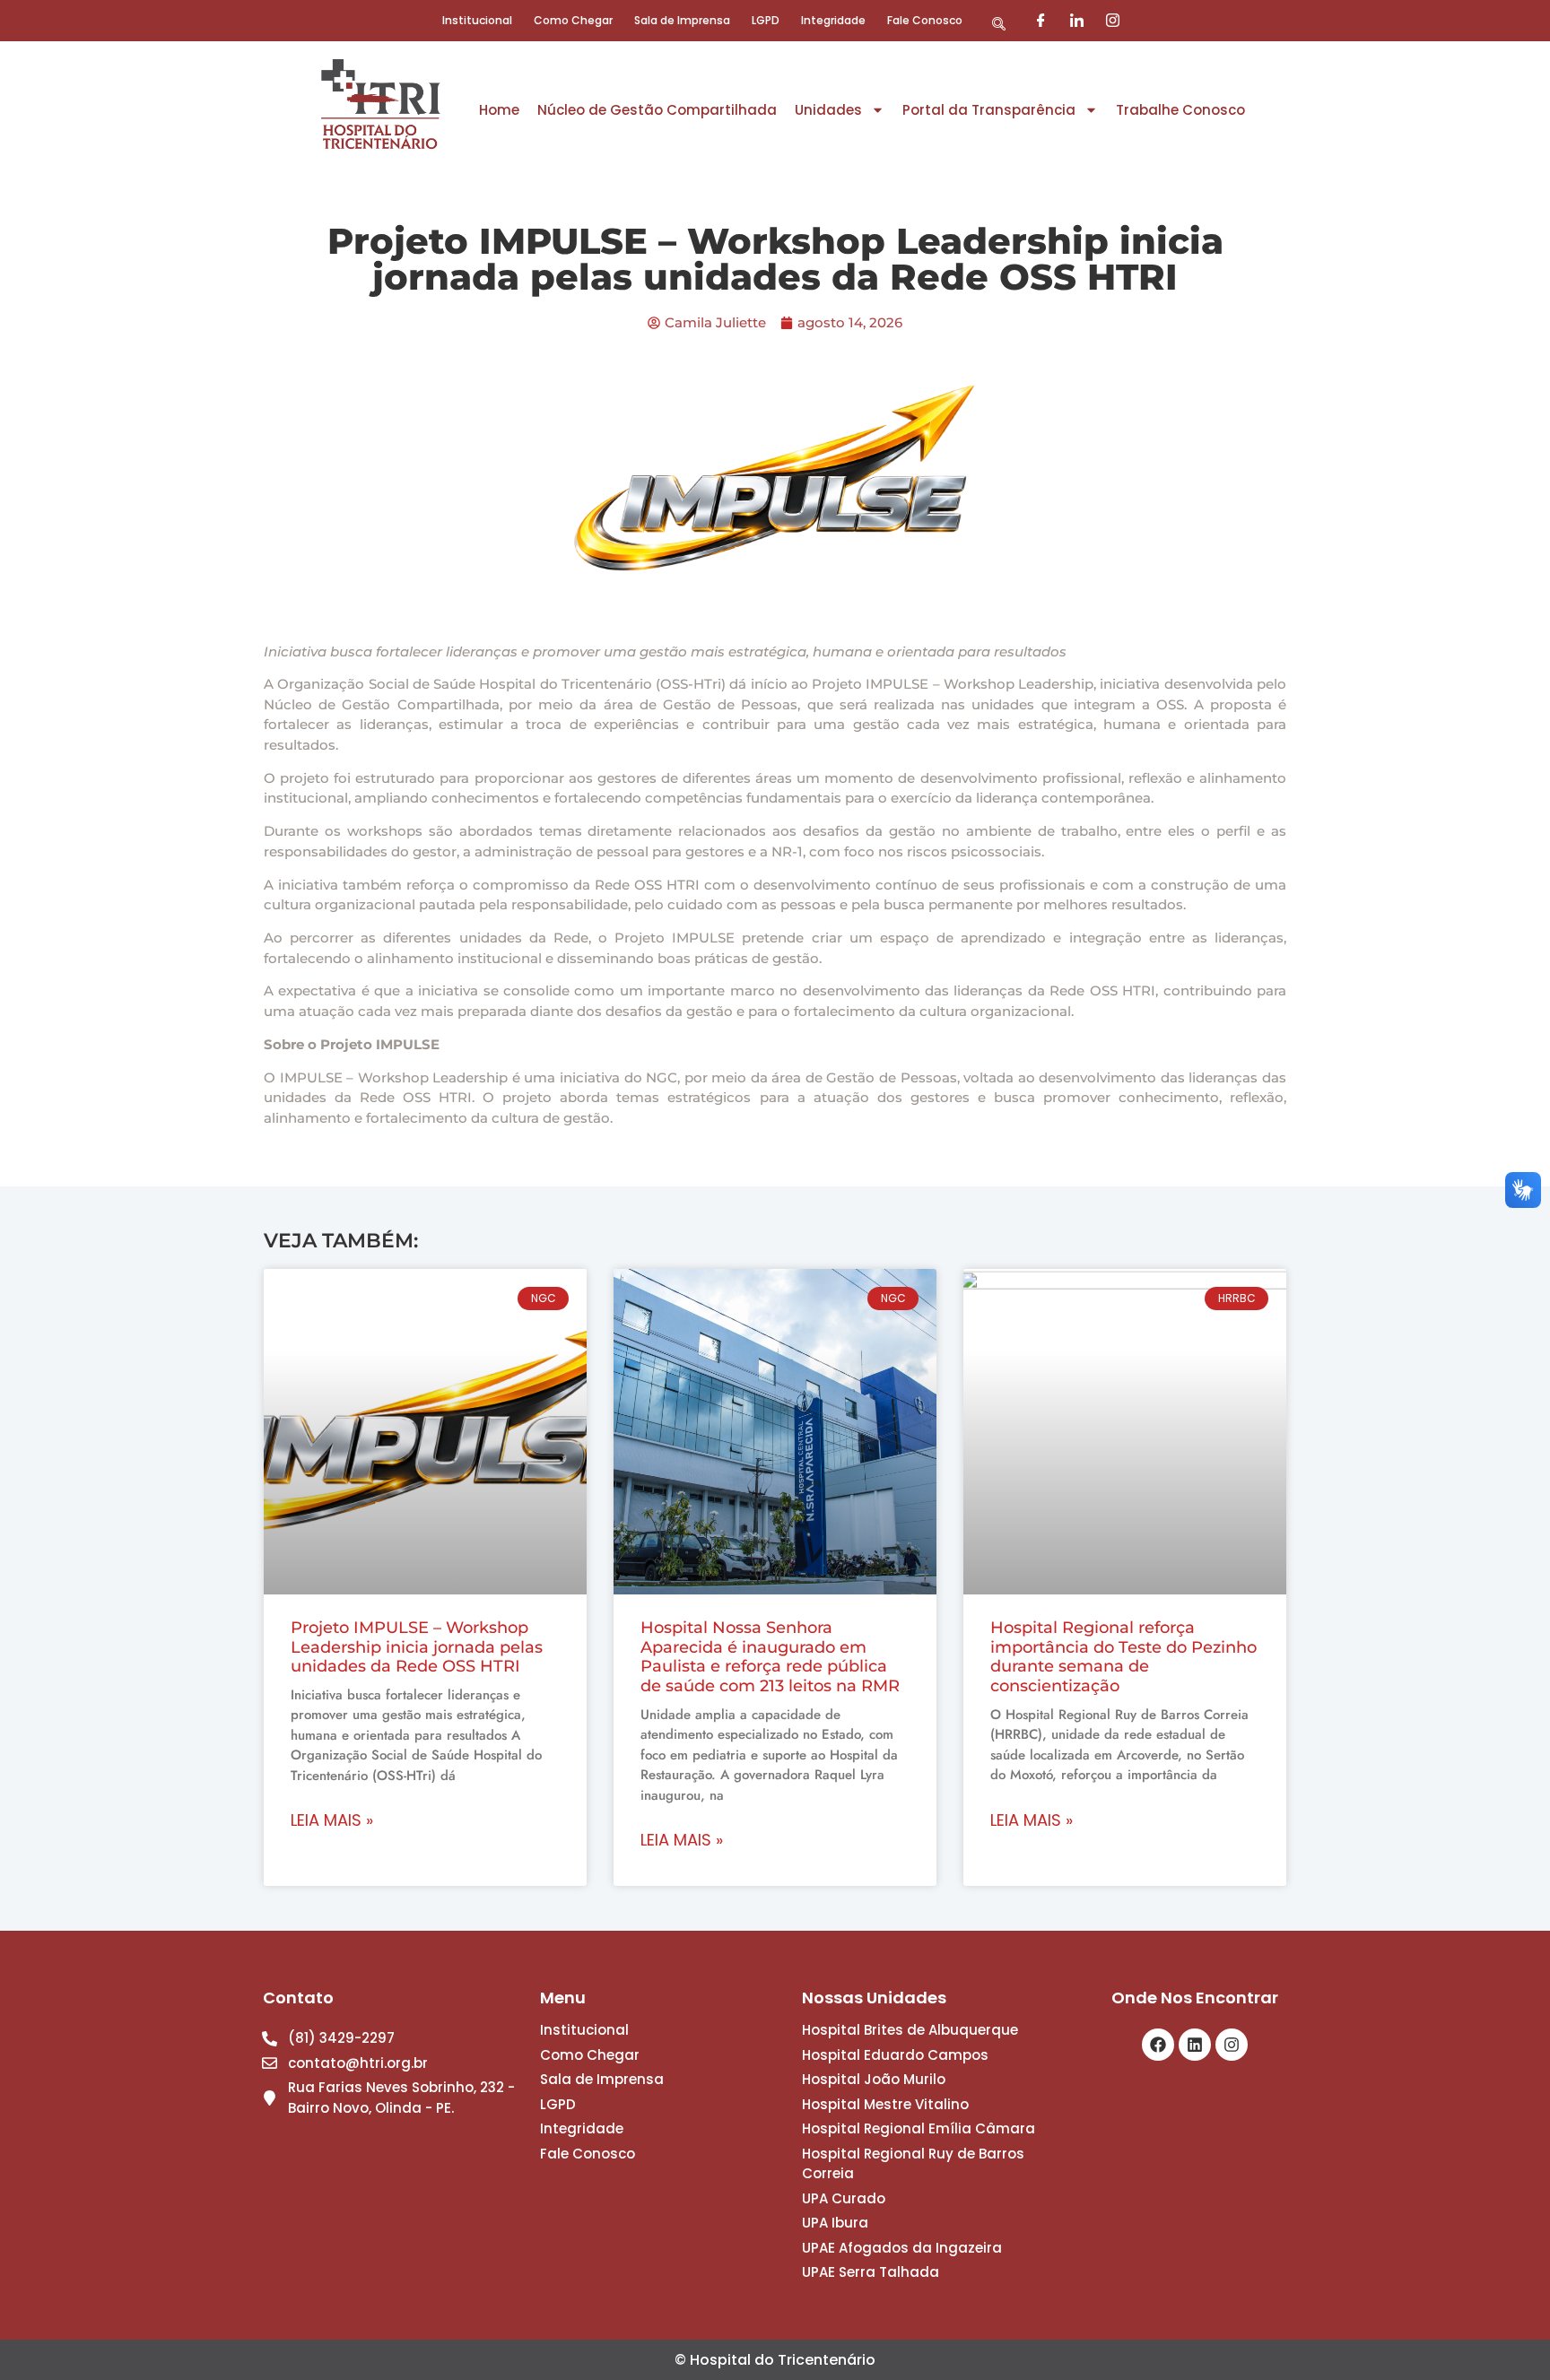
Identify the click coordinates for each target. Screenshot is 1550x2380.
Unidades (828, 110)
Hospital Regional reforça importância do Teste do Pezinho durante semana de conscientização (1123, 1657)
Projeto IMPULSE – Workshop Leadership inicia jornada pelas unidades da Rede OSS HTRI (417, 1647)
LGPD (766, 20)
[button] (999, 24)
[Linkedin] (1195, 2045)
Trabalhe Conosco (1180, 110)
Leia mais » (332, 1820)
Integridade (833, 20)
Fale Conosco (925, 20)
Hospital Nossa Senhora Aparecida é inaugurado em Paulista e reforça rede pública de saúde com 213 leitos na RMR (770, 1657)
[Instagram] (1113, 21)
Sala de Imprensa (682, 20)
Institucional (477, 20)
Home (499, 110)
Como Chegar (573, 20)
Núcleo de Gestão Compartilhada (657, 110)
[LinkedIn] (1077, 21)
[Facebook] (1041, 21)
